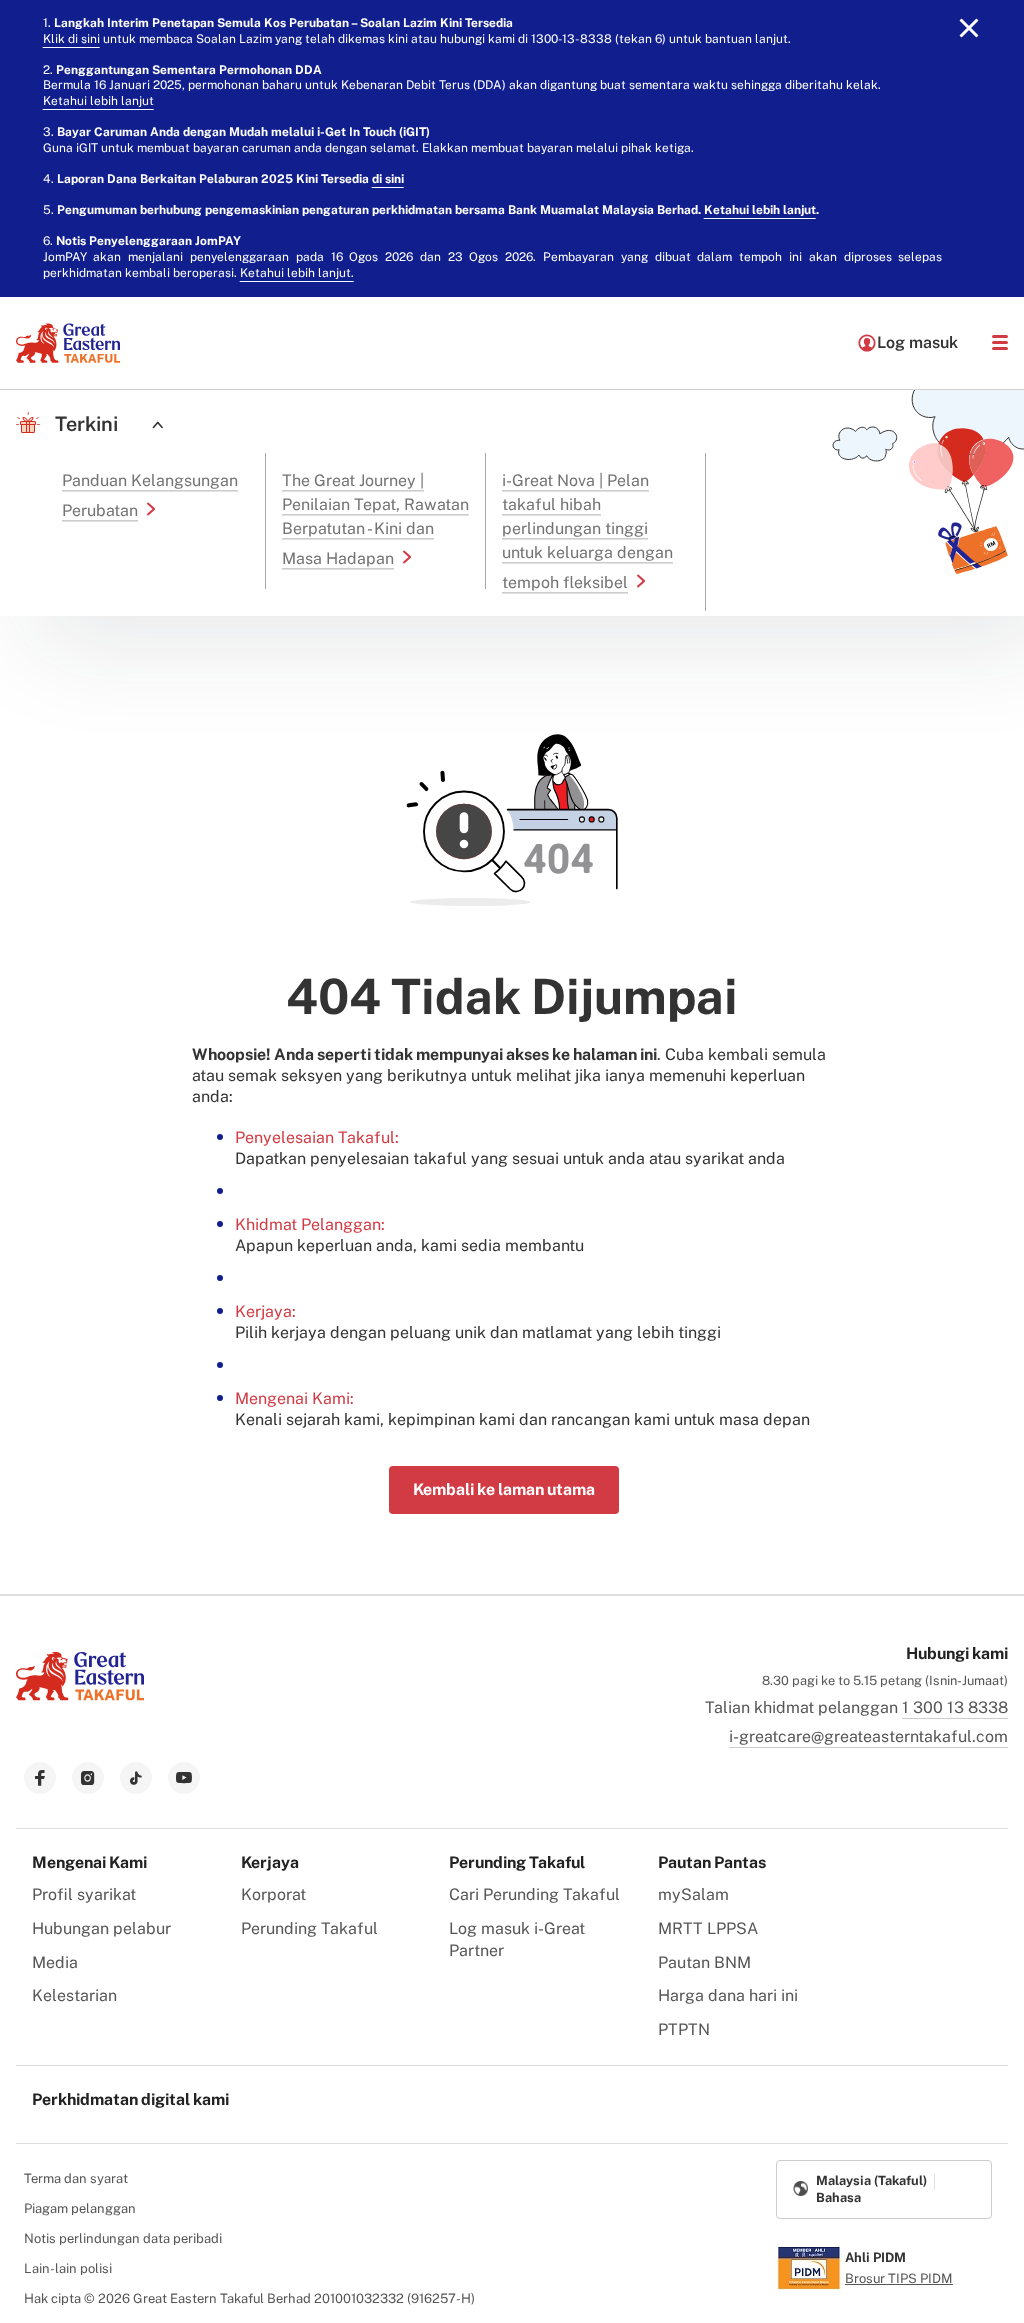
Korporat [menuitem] (273, 1894)
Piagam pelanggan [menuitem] (80, 2208)
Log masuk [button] (917, 342)
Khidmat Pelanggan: (310, 1224)
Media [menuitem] (55, 1962)
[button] (1000, 343)
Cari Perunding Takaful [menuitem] (534, 1894)
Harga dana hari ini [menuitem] (728, 1995)
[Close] (969, 28)
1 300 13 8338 (955, 1707)
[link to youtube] (184, 1778)
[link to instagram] (88, 1778)
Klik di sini (71, 39)
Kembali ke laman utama (504, 1489)
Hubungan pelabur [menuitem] (101, 1928)
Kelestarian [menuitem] (74, 1995)
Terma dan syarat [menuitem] (76, 2178)
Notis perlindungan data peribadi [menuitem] (123, 2238)
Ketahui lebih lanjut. (297, 273)
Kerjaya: (265, 1311)
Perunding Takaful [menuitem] (309, 1928)
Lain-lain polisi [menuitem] (68, 2268)
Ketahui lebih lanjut (98, 101)
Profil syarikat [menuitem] (84, 1894)
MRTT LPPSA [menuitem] (708, 1928)
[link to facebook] (40, 1778)
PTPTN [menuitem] (684, 2029)
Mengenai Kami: (294, 1398)
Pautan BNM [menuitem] (704, 1962)
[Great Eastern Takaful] (68, 343)
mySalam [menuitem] (693, 1894)
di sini (388, 179)
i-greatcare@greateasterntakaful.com (868, 1736)
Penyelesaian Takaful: (317, 1137)
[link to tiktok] (136, 1778)
